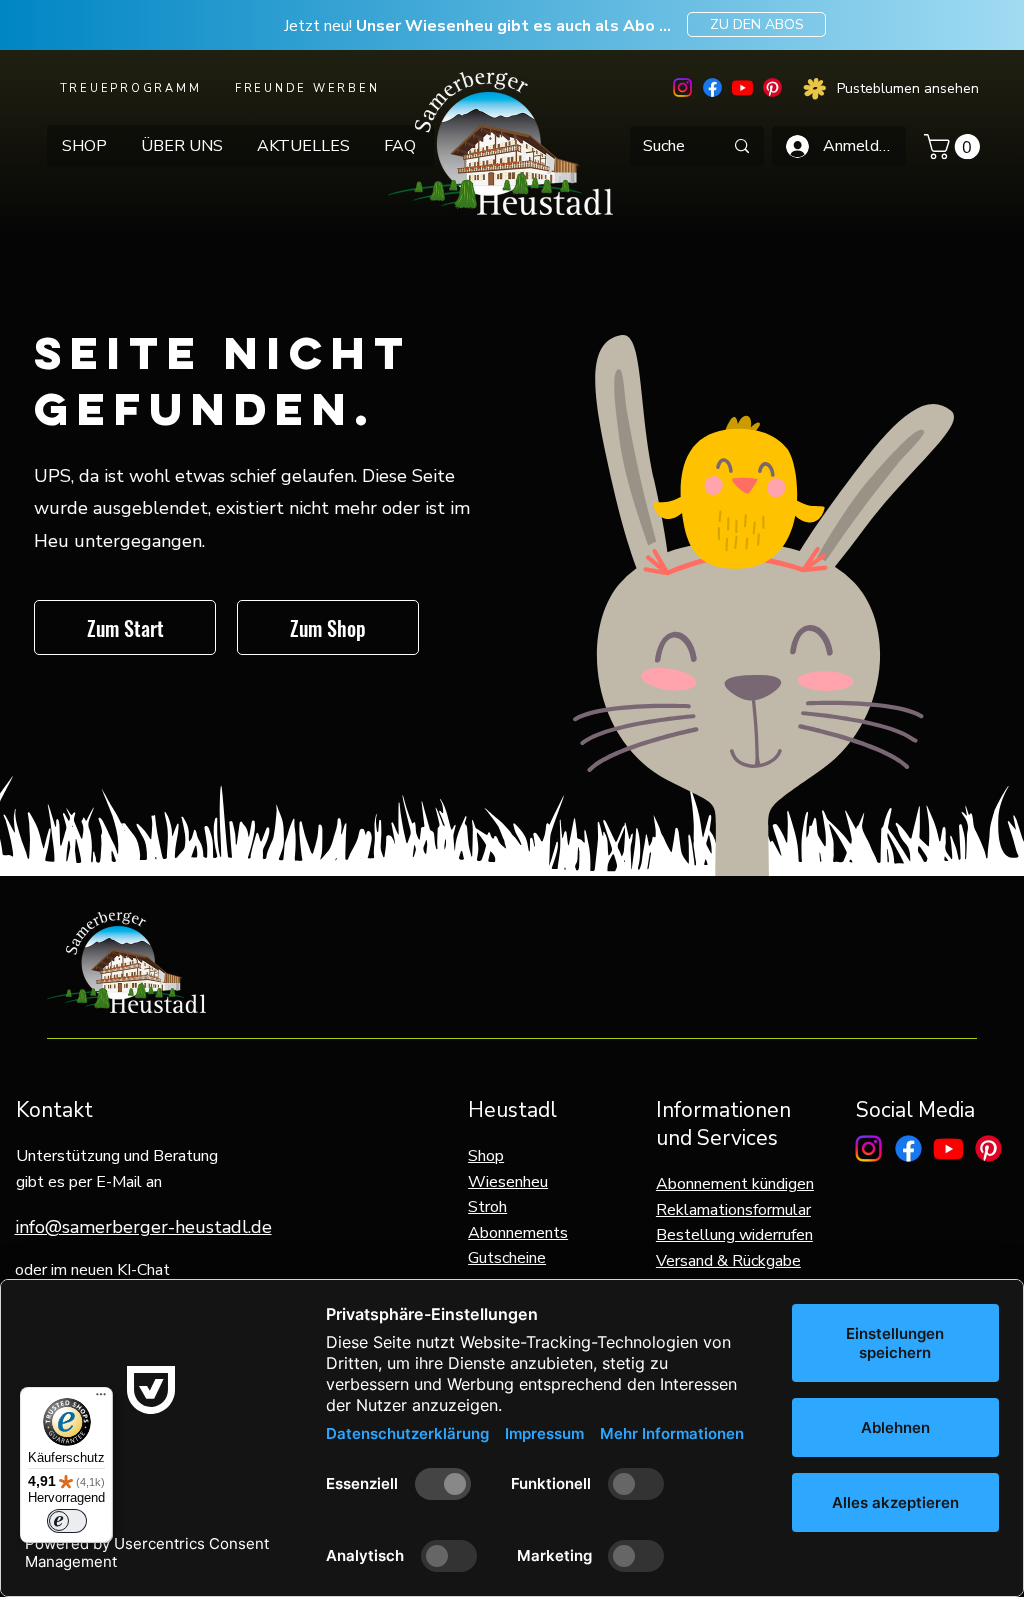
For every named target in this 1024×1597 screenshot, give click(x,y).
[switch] (67, 1521)
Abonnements (518, 1233)
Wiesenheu (508, 1182)
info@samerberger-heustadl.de (143, 1227)
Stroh (487, 1207)
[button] (955, 146)
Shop (486, 1156)
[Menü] (101, 1399)
